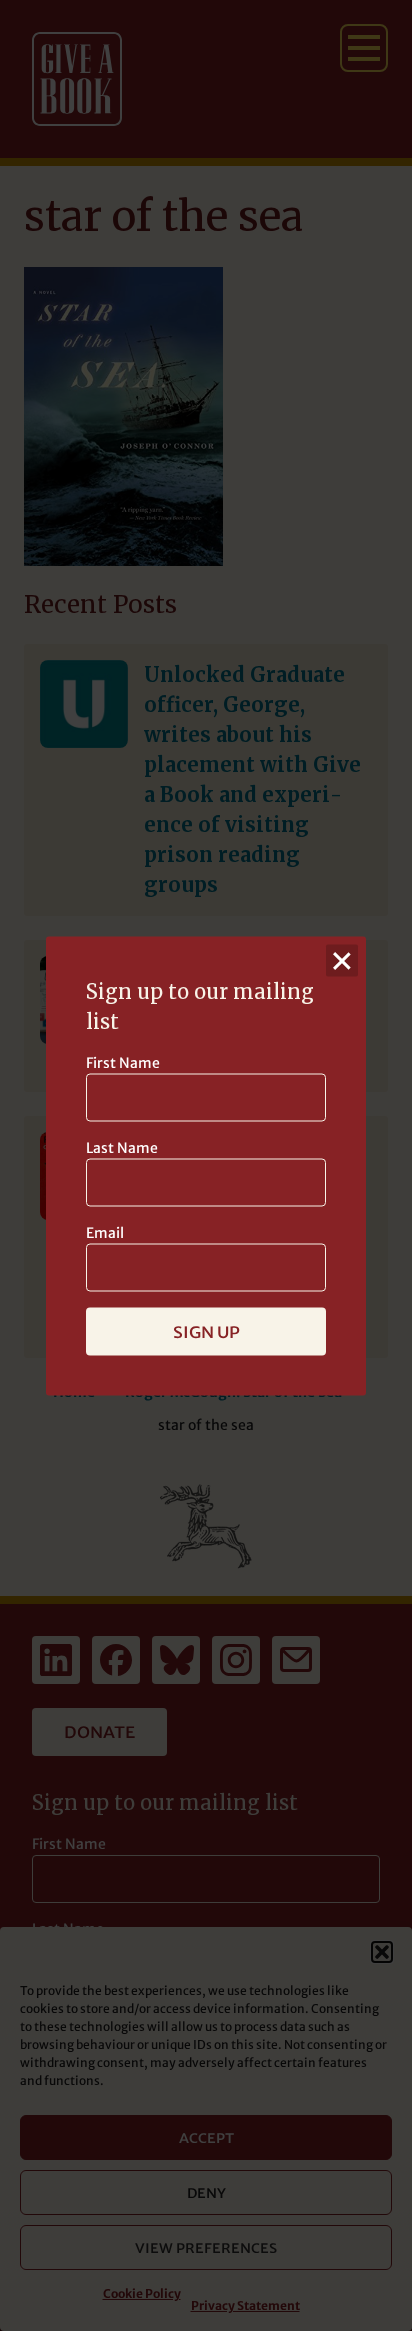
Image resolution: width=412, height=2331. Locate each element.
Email (105, 1232)
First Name (123, 1062)
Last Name (122, 1147)
